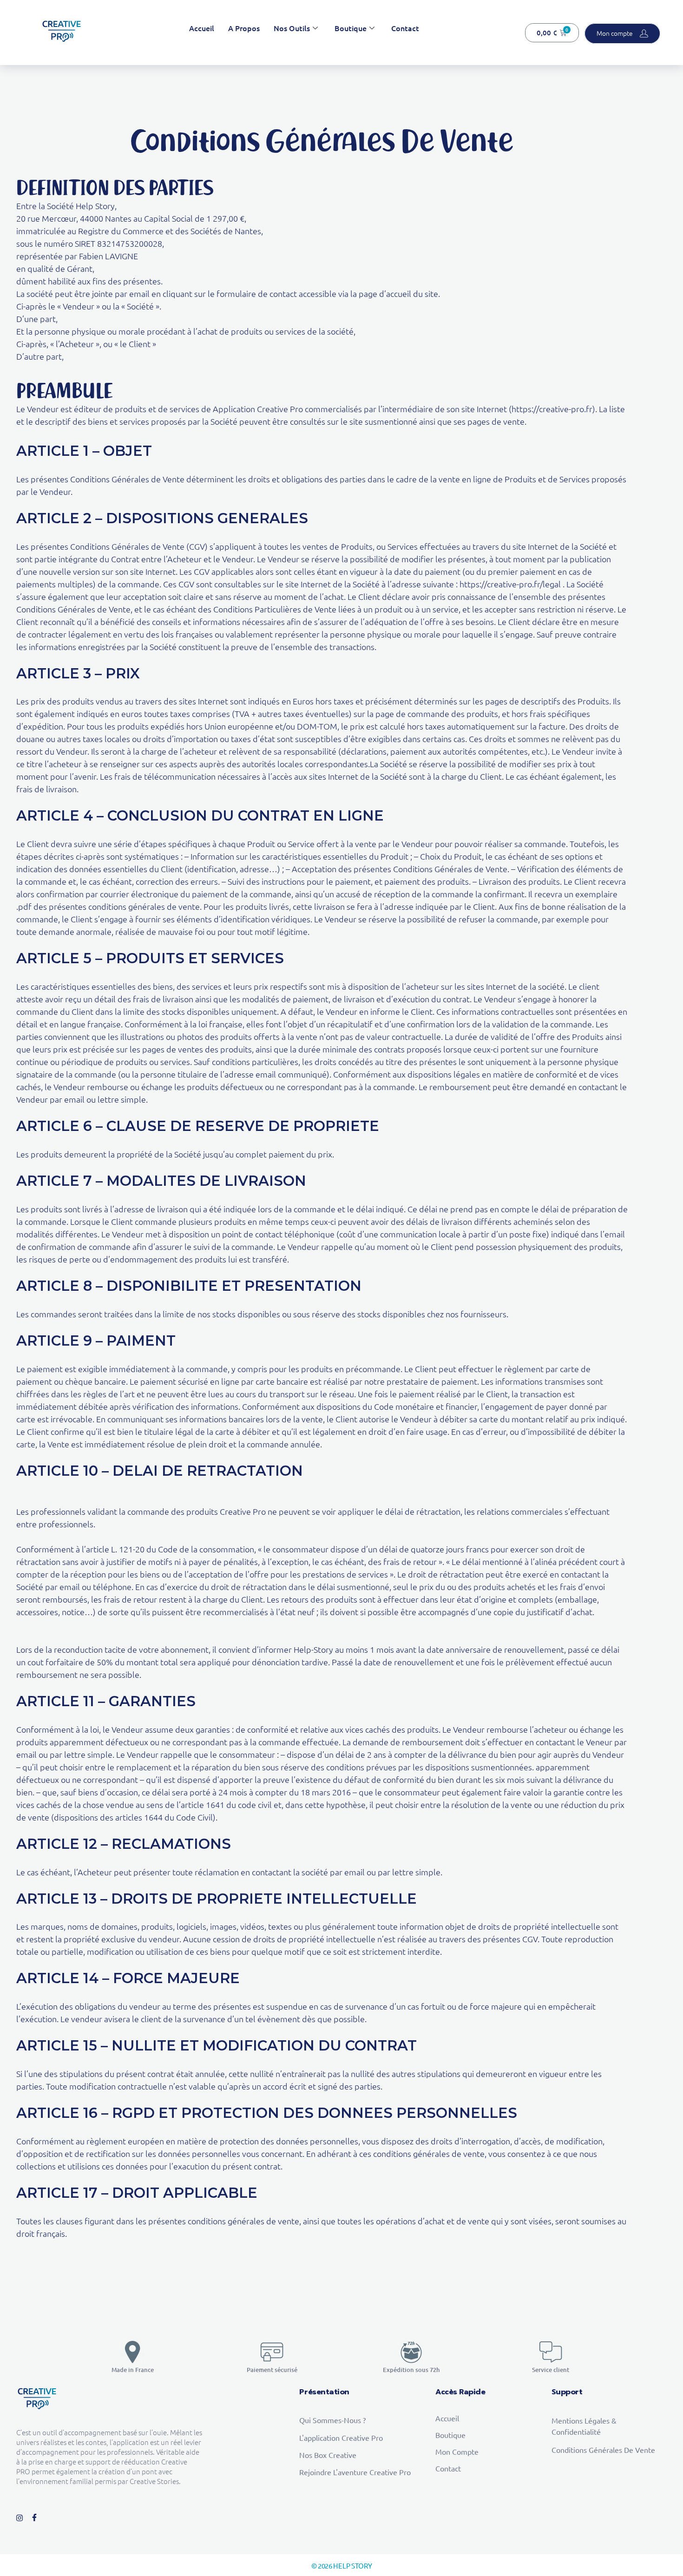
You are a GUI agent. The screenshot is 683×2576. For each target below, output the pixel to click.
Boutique (351, 28)
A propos (244, 28)
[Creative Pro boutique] (62, 31)
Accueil (202, 28)
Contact (405, 28)
